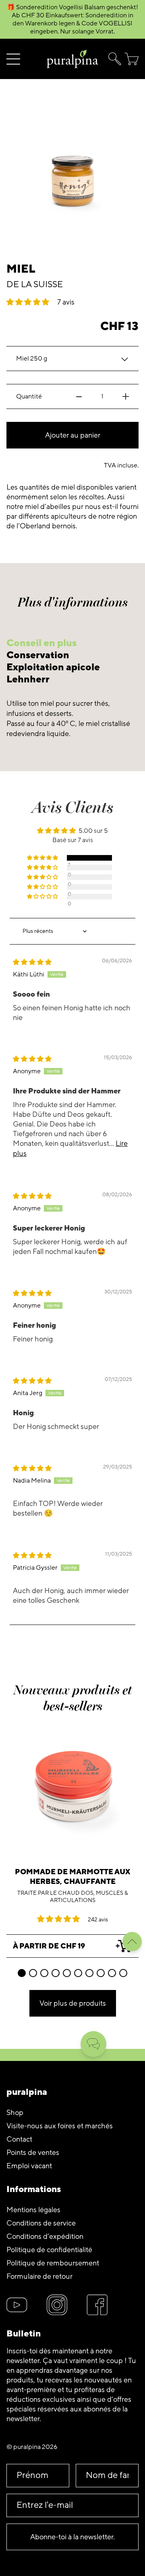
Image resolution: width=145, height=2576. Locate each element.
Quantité (29, 396)
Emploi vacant (29, 2166)
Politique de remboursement (53, 2263)
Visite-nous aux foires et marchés (60, 2126)
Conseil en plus (41, 643)
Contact (19, 2139)
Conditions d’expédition (45, 2236)
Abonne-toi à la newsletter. (72, 2537)
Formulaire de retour (39, 2276)
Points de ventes (33, 2153)
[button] (113, 59)
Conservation (38, 655)
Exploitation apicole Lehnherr (53, 673)
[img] (32, 962)
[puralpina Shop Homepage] (72, 59)
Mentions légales (33, 2210)
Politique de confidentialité (49, 2250)
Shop (15, 2113)
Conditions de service (41, 2223)
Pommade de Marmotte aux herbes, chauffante (72, 1877)
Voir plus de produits (73, 2003)
